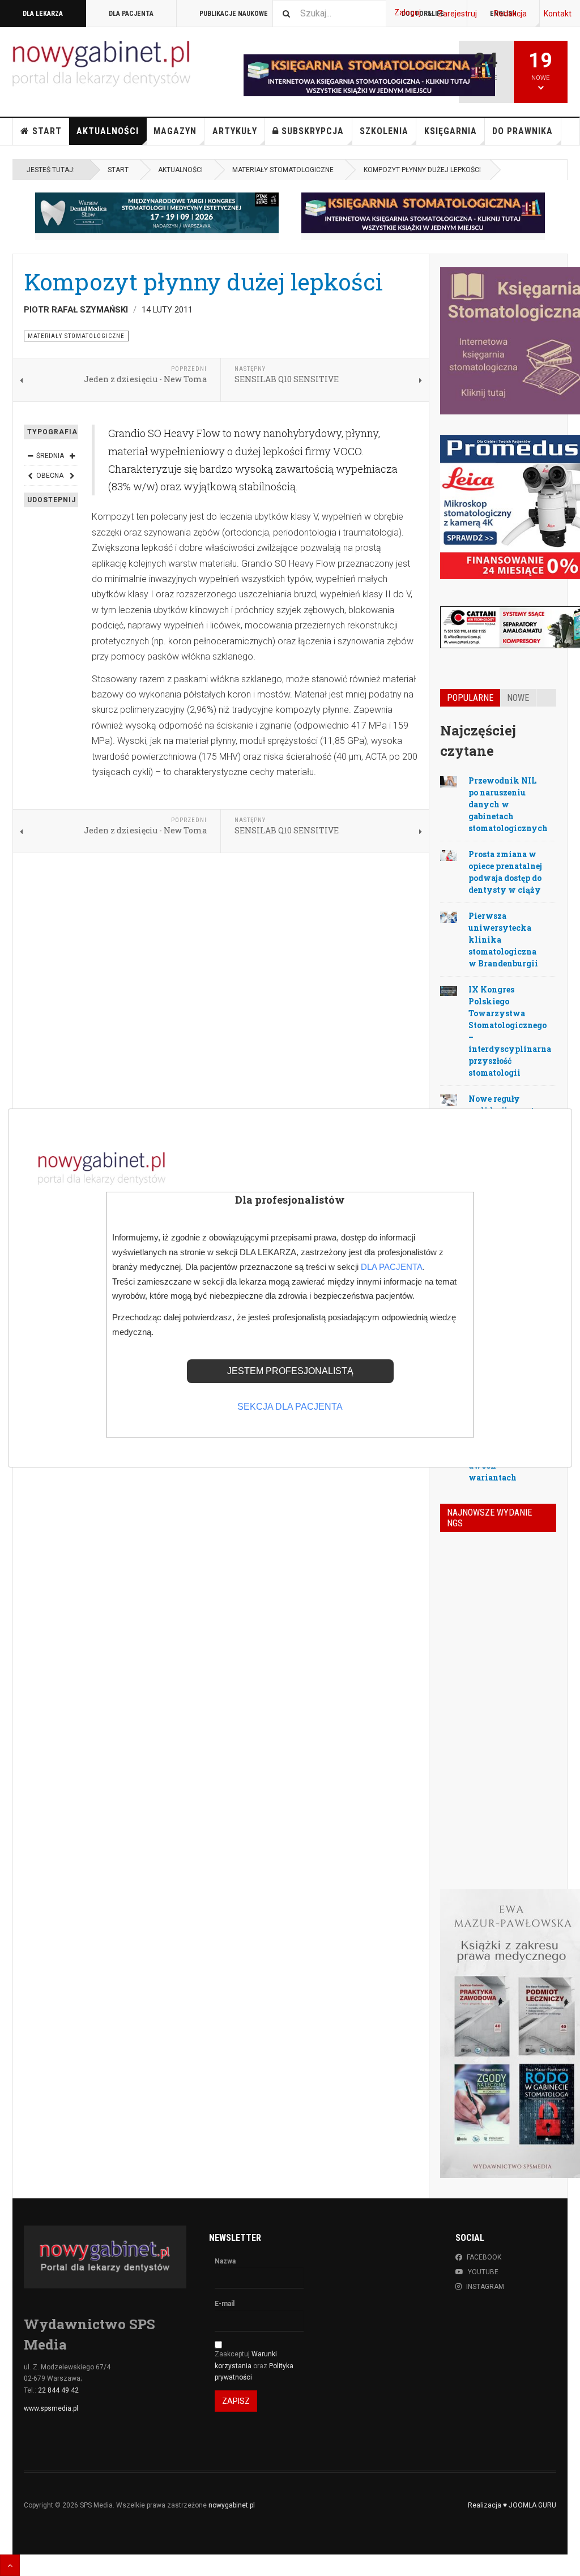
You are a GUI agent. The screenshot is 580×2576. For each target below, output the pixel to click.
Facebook (484, 2257)
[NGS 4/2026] (456, 1559)
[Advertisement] (221, 955)
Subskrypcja (313, 131)
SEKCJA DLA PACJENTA (290, 1407)
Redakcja (510, 14)
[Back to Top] (10, 2565)
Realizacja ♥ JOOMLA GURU (512, 2505)
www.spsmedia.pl (51, 2408)
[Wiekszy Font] (72, 456)
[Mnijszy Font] (30, 456)
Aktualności (108, 131)
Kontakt (558, 14)
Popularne (470, 698)
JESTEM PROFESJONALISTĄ (290, 1371)
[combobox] (329, 13)
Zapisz (236, 2401)
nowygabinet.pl (232, 2505)
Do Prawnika (523, 131)
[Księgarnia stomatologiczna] (423, 213)
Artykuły (235, 131)
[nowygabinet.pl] (101, 64)
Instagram (485, 2287)
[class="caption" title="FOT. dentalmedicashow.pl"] (449, 990)
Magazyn (175, 131)
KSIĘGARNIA (451, 131)
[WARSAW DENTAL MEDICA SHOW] (157, 213)
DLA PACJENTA (131, 14)
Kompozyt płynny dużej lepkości (203, 281)
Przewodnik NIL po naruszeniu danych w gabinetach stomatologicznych (508, 804)
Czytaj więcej (526, 1816)
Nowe (518, 698)
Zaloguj (408, 12)
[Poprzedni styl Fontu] (30, 476)
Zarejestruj (457, 14)
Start (47, 131)
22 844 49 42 (58, 2390)
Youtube (483, 2272)
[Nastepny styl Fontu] (72, 476)
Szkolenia (384, 131)
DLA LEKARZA (43, 14)
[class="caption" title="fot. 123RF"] (449, 781)
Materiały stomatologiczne (283, 170)
